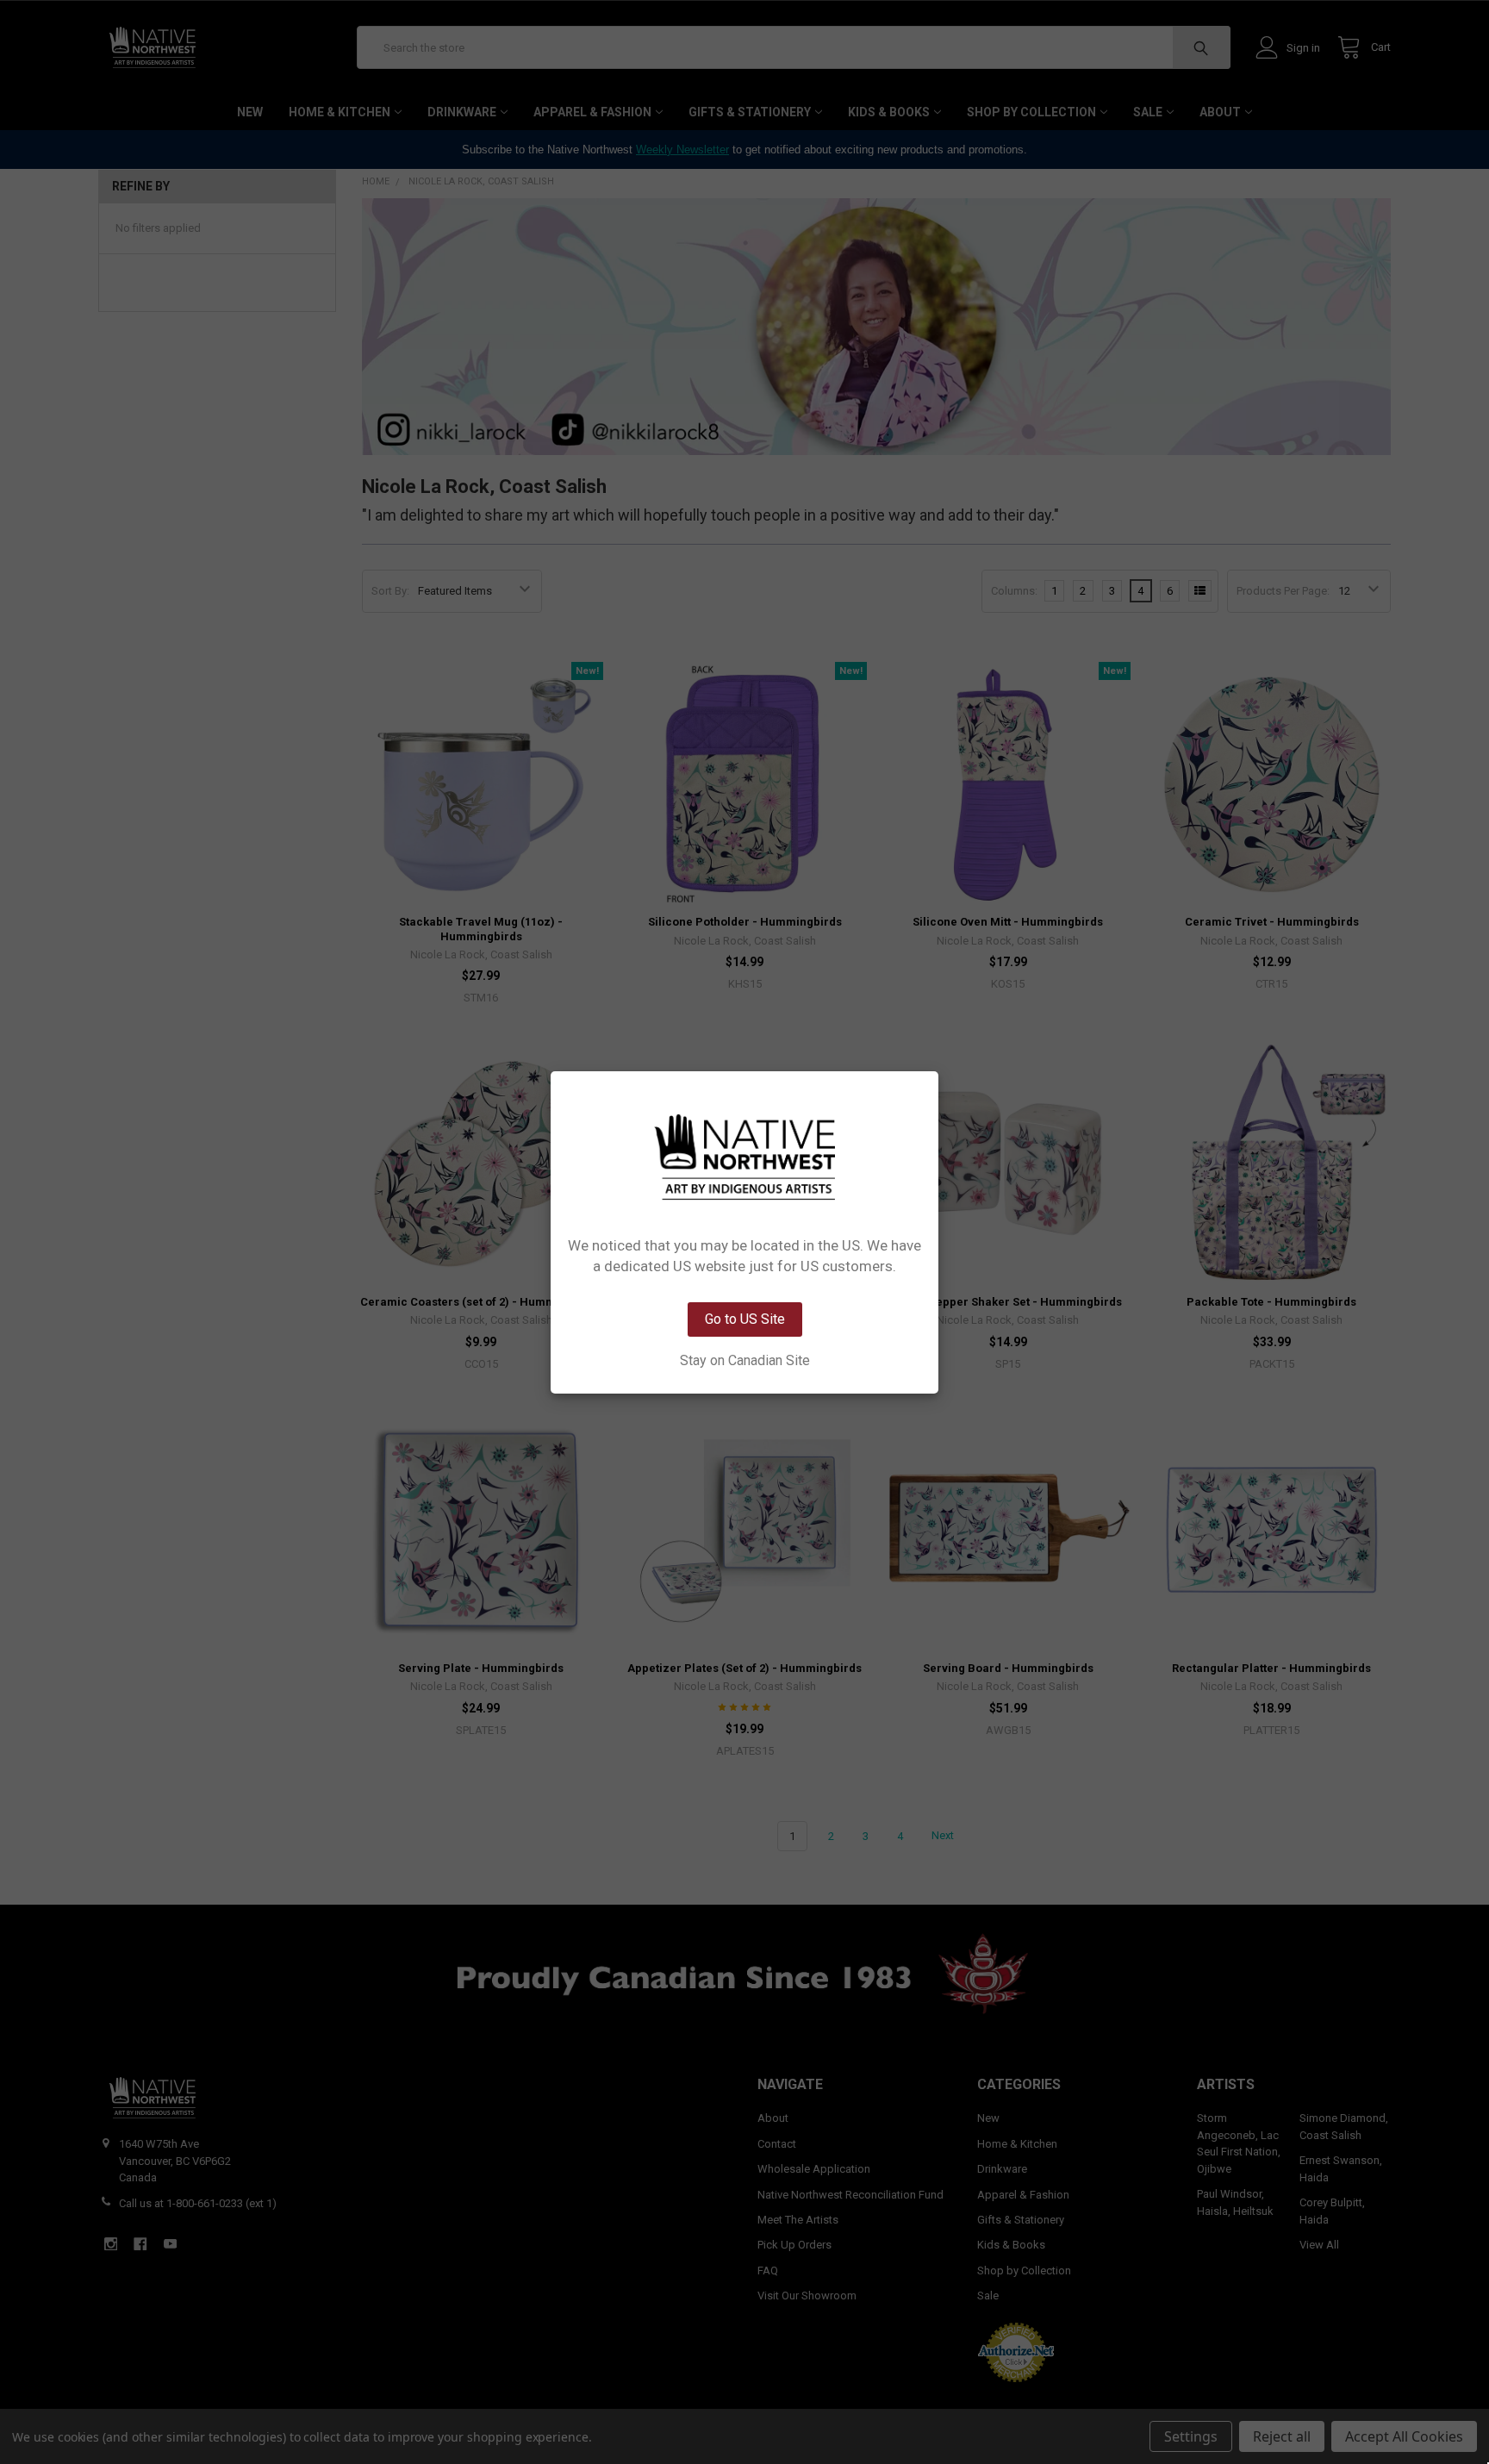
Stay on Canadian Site (745, 1361)
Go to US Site (745, 1319)
